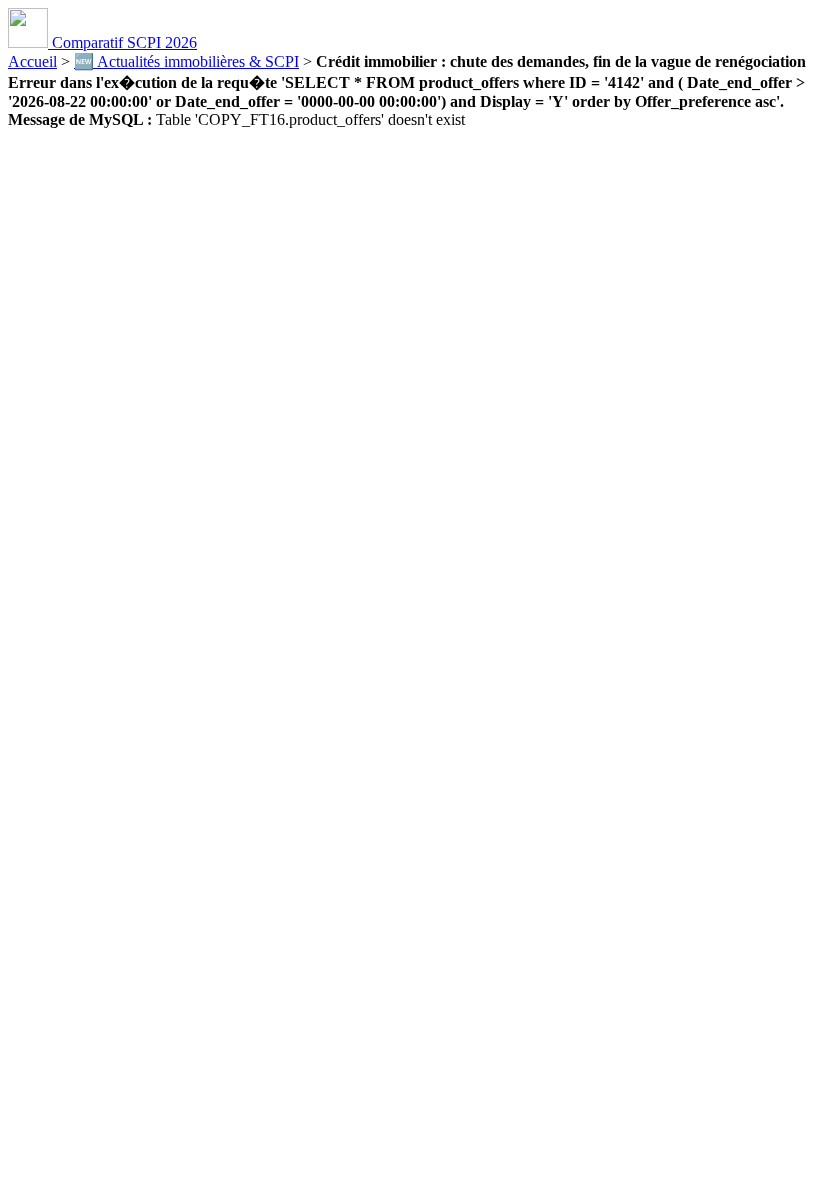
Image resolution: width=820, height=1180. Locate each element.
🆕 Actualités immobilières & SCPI (186, 61)
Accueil (32, 61)
